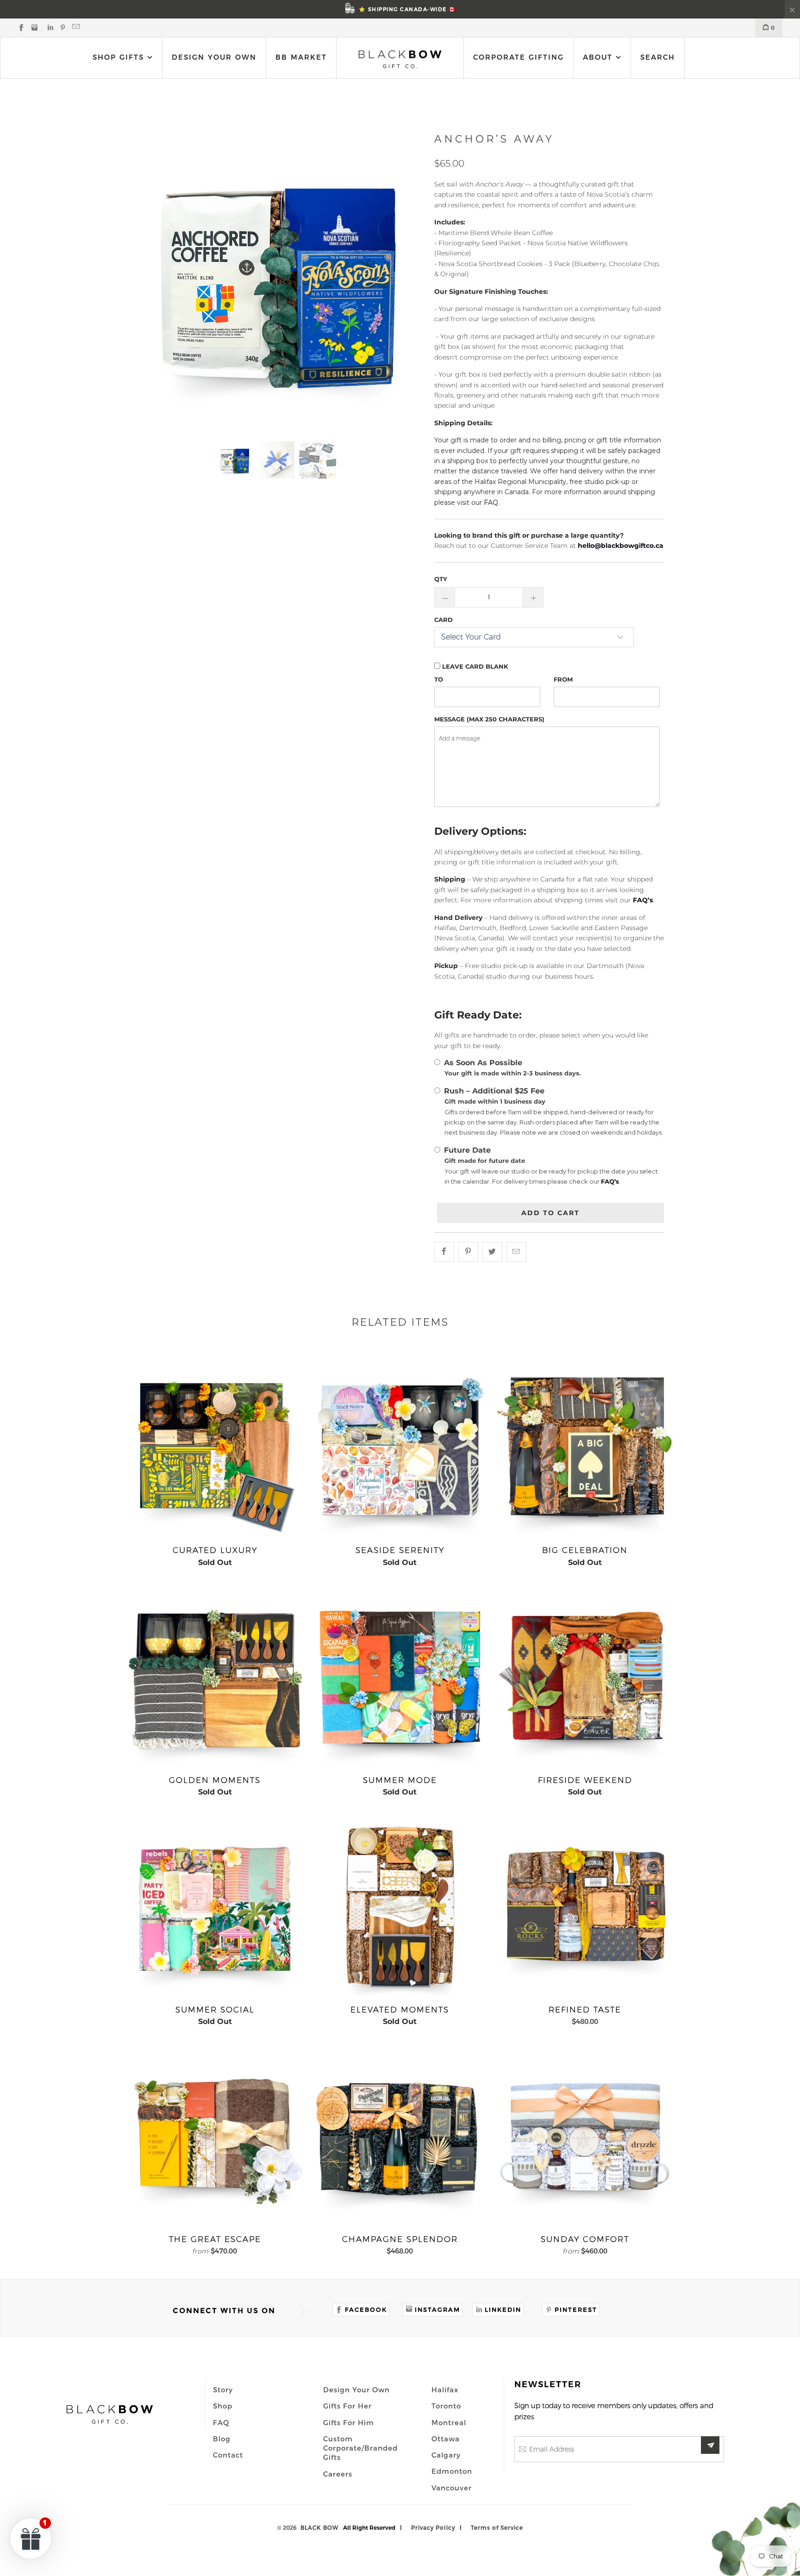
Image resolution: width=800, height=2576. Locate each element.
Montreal (449, 2422)
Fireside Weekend (585, 1678)
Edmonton (452, 2471)
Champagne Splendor (400, 2137)
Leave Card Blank (474, 666)
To (439, 679)
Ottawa (446, 2439)
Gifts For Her (347, 2406)
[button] (31, 2538)
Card (444, 620)
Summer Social (215, 1907)
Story (223, 2390)
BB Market (301, 57)
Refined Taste (585, 1907)
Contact (228, 2455)
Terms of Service (497, 2527)
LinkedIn (503, 2309)
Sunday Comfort (585, 2137)
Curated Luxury (215, 1448)
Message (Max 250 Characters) (489, 719)
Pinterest (576, 2309)
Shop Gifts (118, 57)
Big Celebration (585, 1448)
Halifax (445, 2390)
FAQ (221, 2422)
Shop (223, 2406)
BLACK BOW (319, 2527)
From (563, 679)
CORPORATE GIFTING (519, 57)
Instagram (437, 2309)
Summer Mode (400, 1678)
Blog (222, 2439)
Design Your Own (214, 57)
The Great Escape (215, 2137)
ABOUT (599, 57)
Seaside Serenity (400, 1448)
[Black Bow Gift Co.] (400, 59)
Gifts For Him (349, 2422)
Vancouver (452, 2488)
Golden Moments (215, 1678)
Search (658, 57)
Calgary (446, 2455)
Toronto (446, 2406)
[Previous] (146, 279)
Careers (338, 2474)
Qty (441, 579)
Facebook (366, 2309)
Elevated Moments (400, 1907)
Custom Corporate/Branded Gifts (360, 2448)
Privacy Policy (433, 2527)
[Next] (406, 279)
